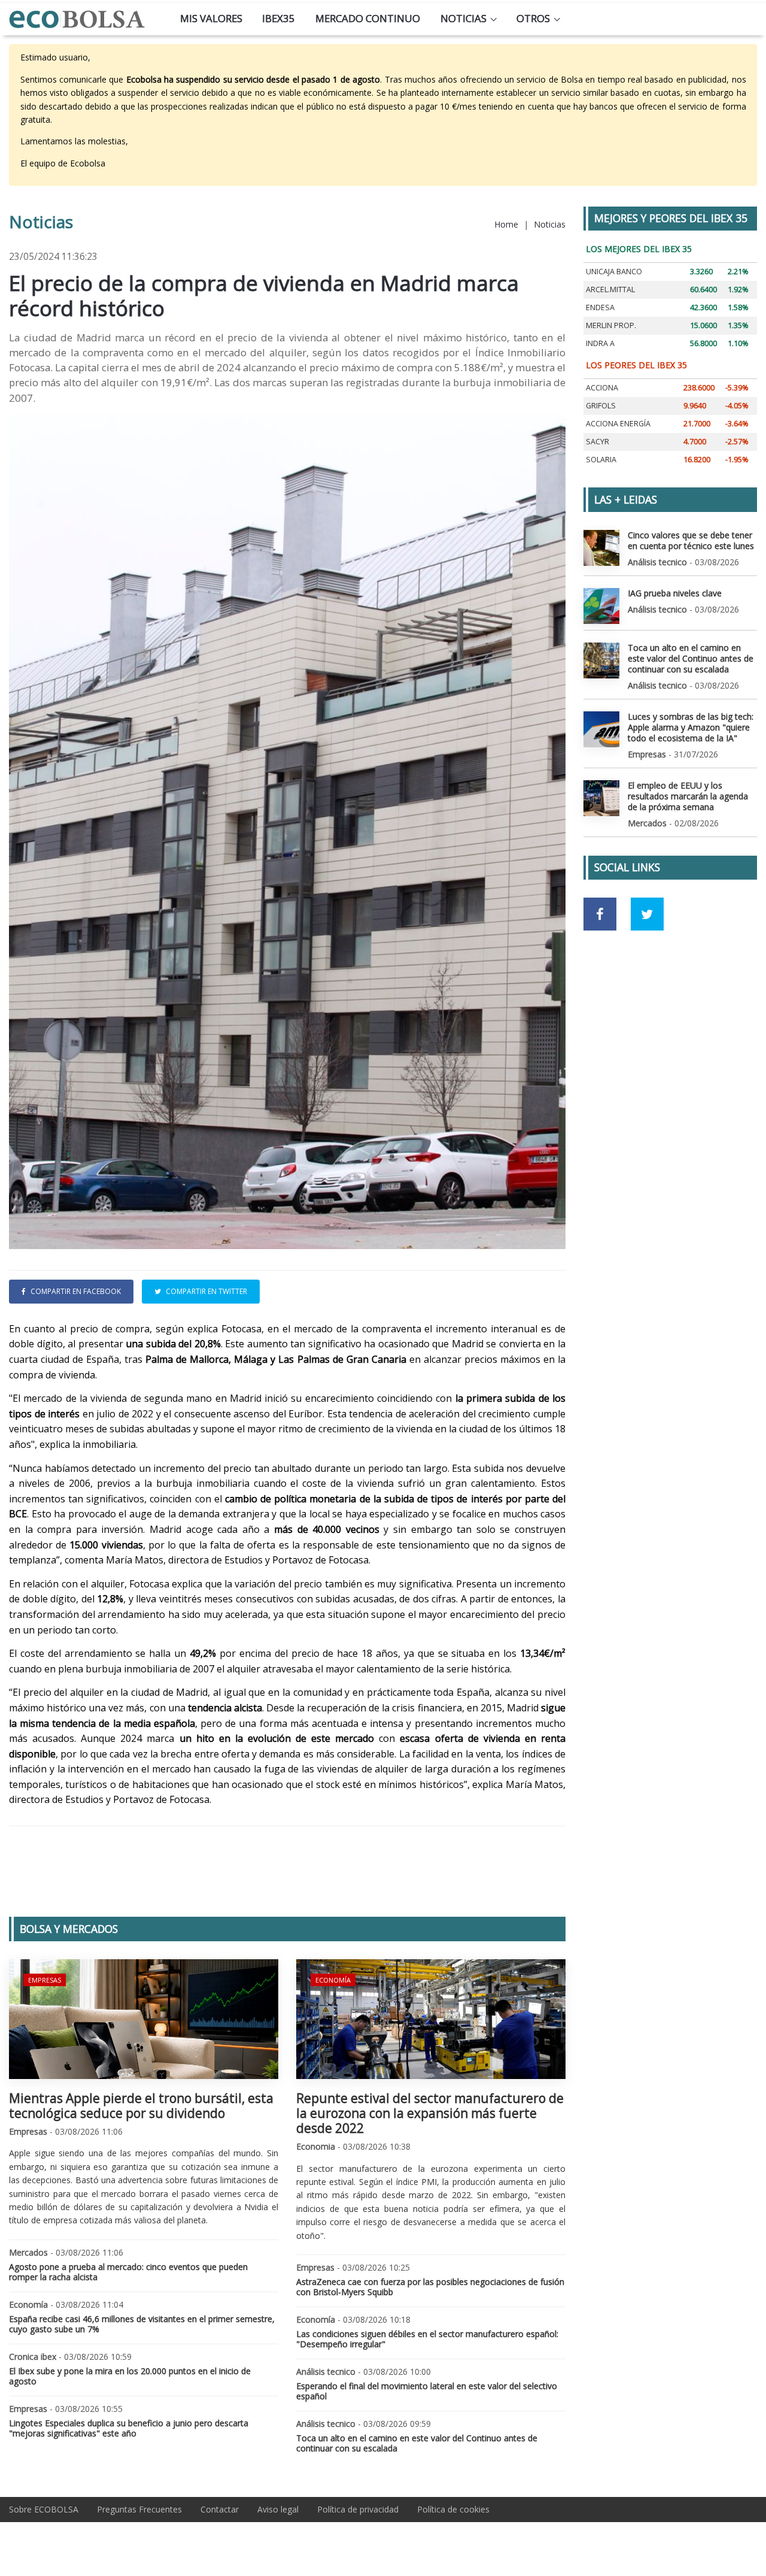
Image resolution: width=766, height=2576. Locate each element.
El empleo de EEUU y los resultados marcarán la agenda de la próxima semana (688, 796)
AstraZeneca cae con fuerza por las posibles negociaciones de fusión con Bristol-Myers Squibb (430, 2287)
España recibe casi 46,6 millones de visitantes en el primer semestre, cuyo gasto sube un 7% (142, 2324)
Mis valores (211, 18)
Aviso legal (278, 2509)
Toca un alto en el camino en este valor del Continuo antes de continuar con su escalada (417, 2443)
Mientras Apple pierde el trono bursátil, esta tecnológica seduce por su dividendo (141, 2106)
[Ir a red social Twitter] (647, 914)
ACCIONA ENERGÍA (618, 424)
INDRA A (600, 343)
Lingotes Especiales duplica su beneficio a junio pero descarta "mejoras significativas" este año (129, 2428)
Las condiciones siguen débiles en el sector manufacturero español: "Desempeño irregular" (427, 2339)
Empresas (45, 1980)
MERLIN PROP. (611, 325)
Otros (533, 18)
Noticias (463, 18)
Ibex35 (279, 18)
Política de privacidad (358, 2509)
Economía (333, 1980)
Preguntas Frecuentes (139, 2509)
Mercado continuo (368, 18)
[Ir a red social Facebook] (600, 914)
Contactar (220, 2509)
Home (506, 224)
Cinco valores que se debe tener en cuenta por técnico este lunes (691, 540)
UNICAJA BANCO (614, 272)
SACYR (598, 442)
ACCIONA (602, 388)
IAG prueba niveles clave (675, 593)
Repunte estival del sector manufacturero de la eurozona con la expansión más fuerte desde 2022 (430, 2113)
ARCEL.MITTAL (610, 290)
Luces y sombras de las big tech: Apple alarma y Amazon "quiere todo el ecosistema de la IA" (691, 727)
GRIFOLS (601, 406)
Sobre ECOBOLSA (44, 2509)
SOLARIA (601, 460)
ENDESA (600, 307)
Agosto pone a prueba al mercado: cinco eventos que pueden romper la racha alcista (128, 2272)
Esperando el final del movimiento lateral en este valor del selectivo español (427, 2391)
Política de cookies (453, 2509)
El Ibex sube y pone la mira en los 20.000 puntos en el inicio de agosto (130, 2376)
